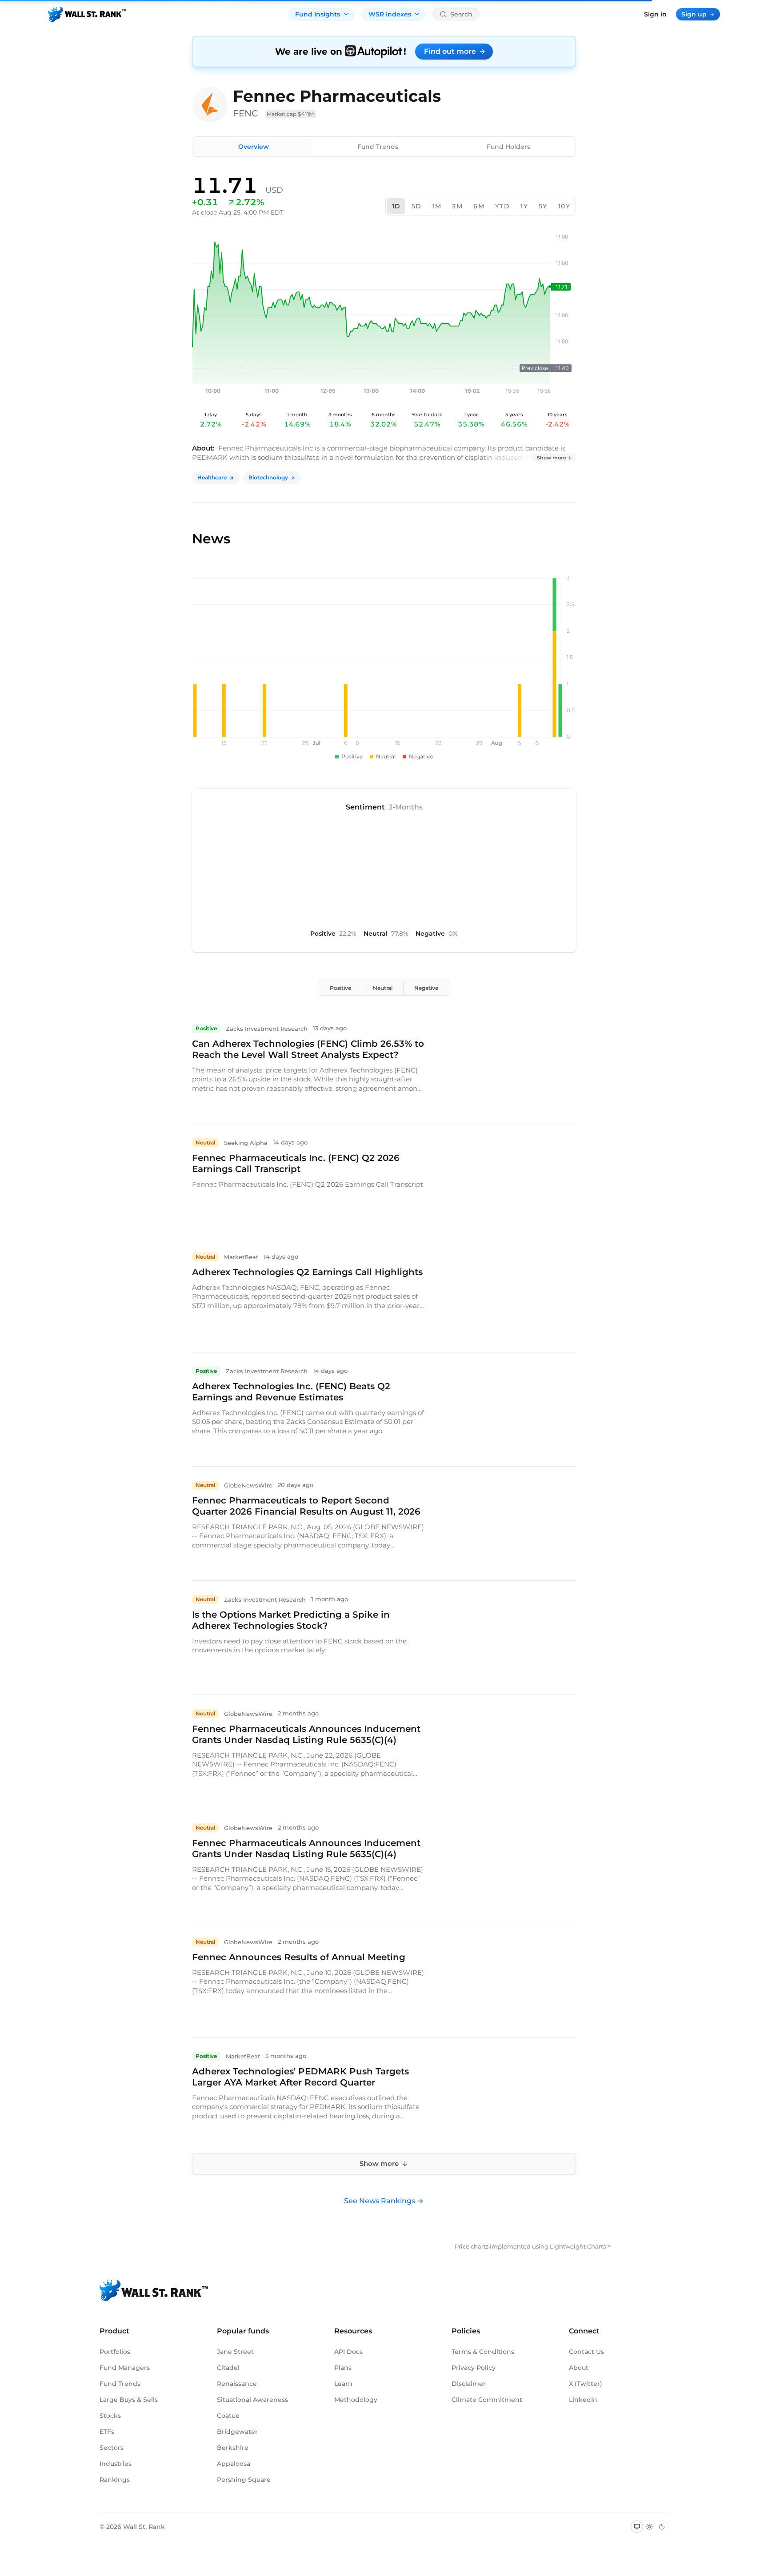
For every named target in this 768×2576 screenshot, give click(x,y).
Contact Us (586, 2352)
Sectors (112, 2448)
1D (396, 206)
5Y (543, 206)
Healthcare (212, 477)
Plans (343, 2368)
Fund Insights (318, 14)
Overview (254, 147)
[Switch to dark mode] (662, 2527)
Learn (343, 2384)
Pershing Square (244, 2480)
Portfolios (115, 2352)
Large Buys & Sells (129, 2400)
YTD (502, 206)
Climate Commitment (487, 2400)
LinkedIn (583, 2400)
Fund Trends (378, 147)
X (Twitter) (586, 2384)
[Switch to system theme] (637, 2527)
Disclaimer (469, 2384)
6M (479, 206)
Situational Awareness (252, 2400)
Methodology (356, 2400)
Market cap (290, 114)
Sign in (655, 14)
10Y (564, 206)
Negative (426, 988)
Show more (552, 458)
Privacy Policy (474, 2368)
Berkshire (233, 2448)
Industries (116, 2464)
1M (437, 206)
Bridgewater (237, 2432)
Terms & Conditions (483, 2352)
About (579, 2368)
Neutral (383, 988)
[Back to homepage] (87, 14)
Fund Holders (508, 147)
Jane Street (235, 2352)
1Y (524, 206)
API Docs (348, 2352)
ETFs (107, 2432)
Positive (340, 988)
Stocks (110, 2416)
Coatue (228, 2416)
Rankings (115, 2480)
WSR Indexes (390, 14)
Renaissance (237, 2384)
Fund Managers (125, 2368)
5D (417, 206)
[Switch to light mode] (649, 2527)
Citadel (228, 2368)
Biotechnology (268, 477)
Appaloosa (234, 2464)
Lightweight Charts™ (581, 2246)
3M (457, 206)
